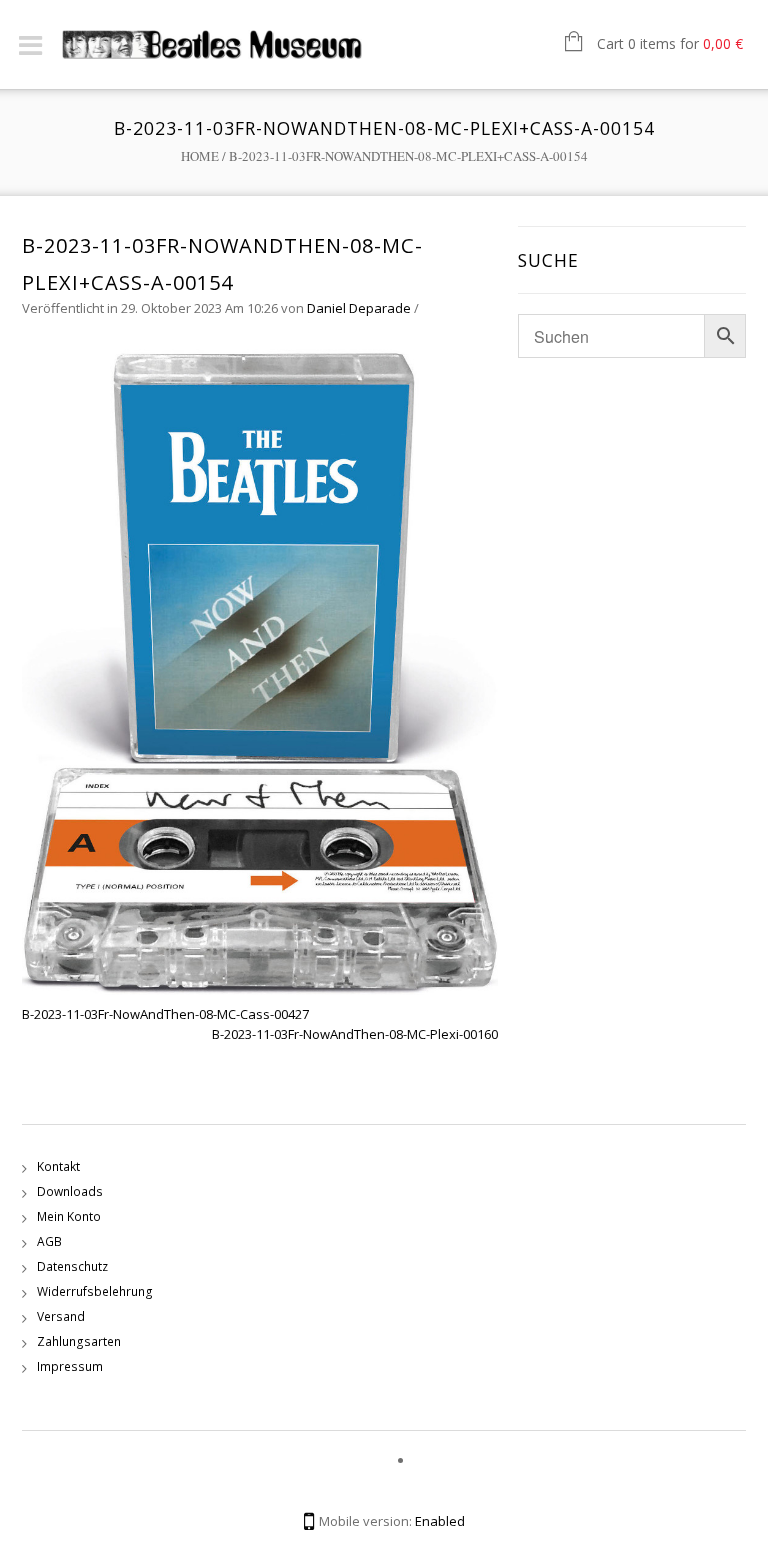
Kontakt (58, 1166)
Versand (61, 1316)
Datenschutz (72, 1266)
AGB (49, 1241)
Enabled (440, 1521)
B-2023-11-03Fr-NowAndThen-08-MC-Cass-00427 (165, 1014)
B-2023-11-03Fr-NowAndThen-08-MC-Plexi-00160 (355, 1034)
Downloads (70, 1191)
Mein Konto (69, 1216)
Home (200, 156)
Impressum (70, 1366)
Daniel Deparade (359, 308)
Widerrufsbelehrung (95, 1291)
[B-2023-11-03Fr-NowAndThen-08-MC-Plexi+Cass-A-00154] (260, 670)
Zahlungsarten (79, 1341)
